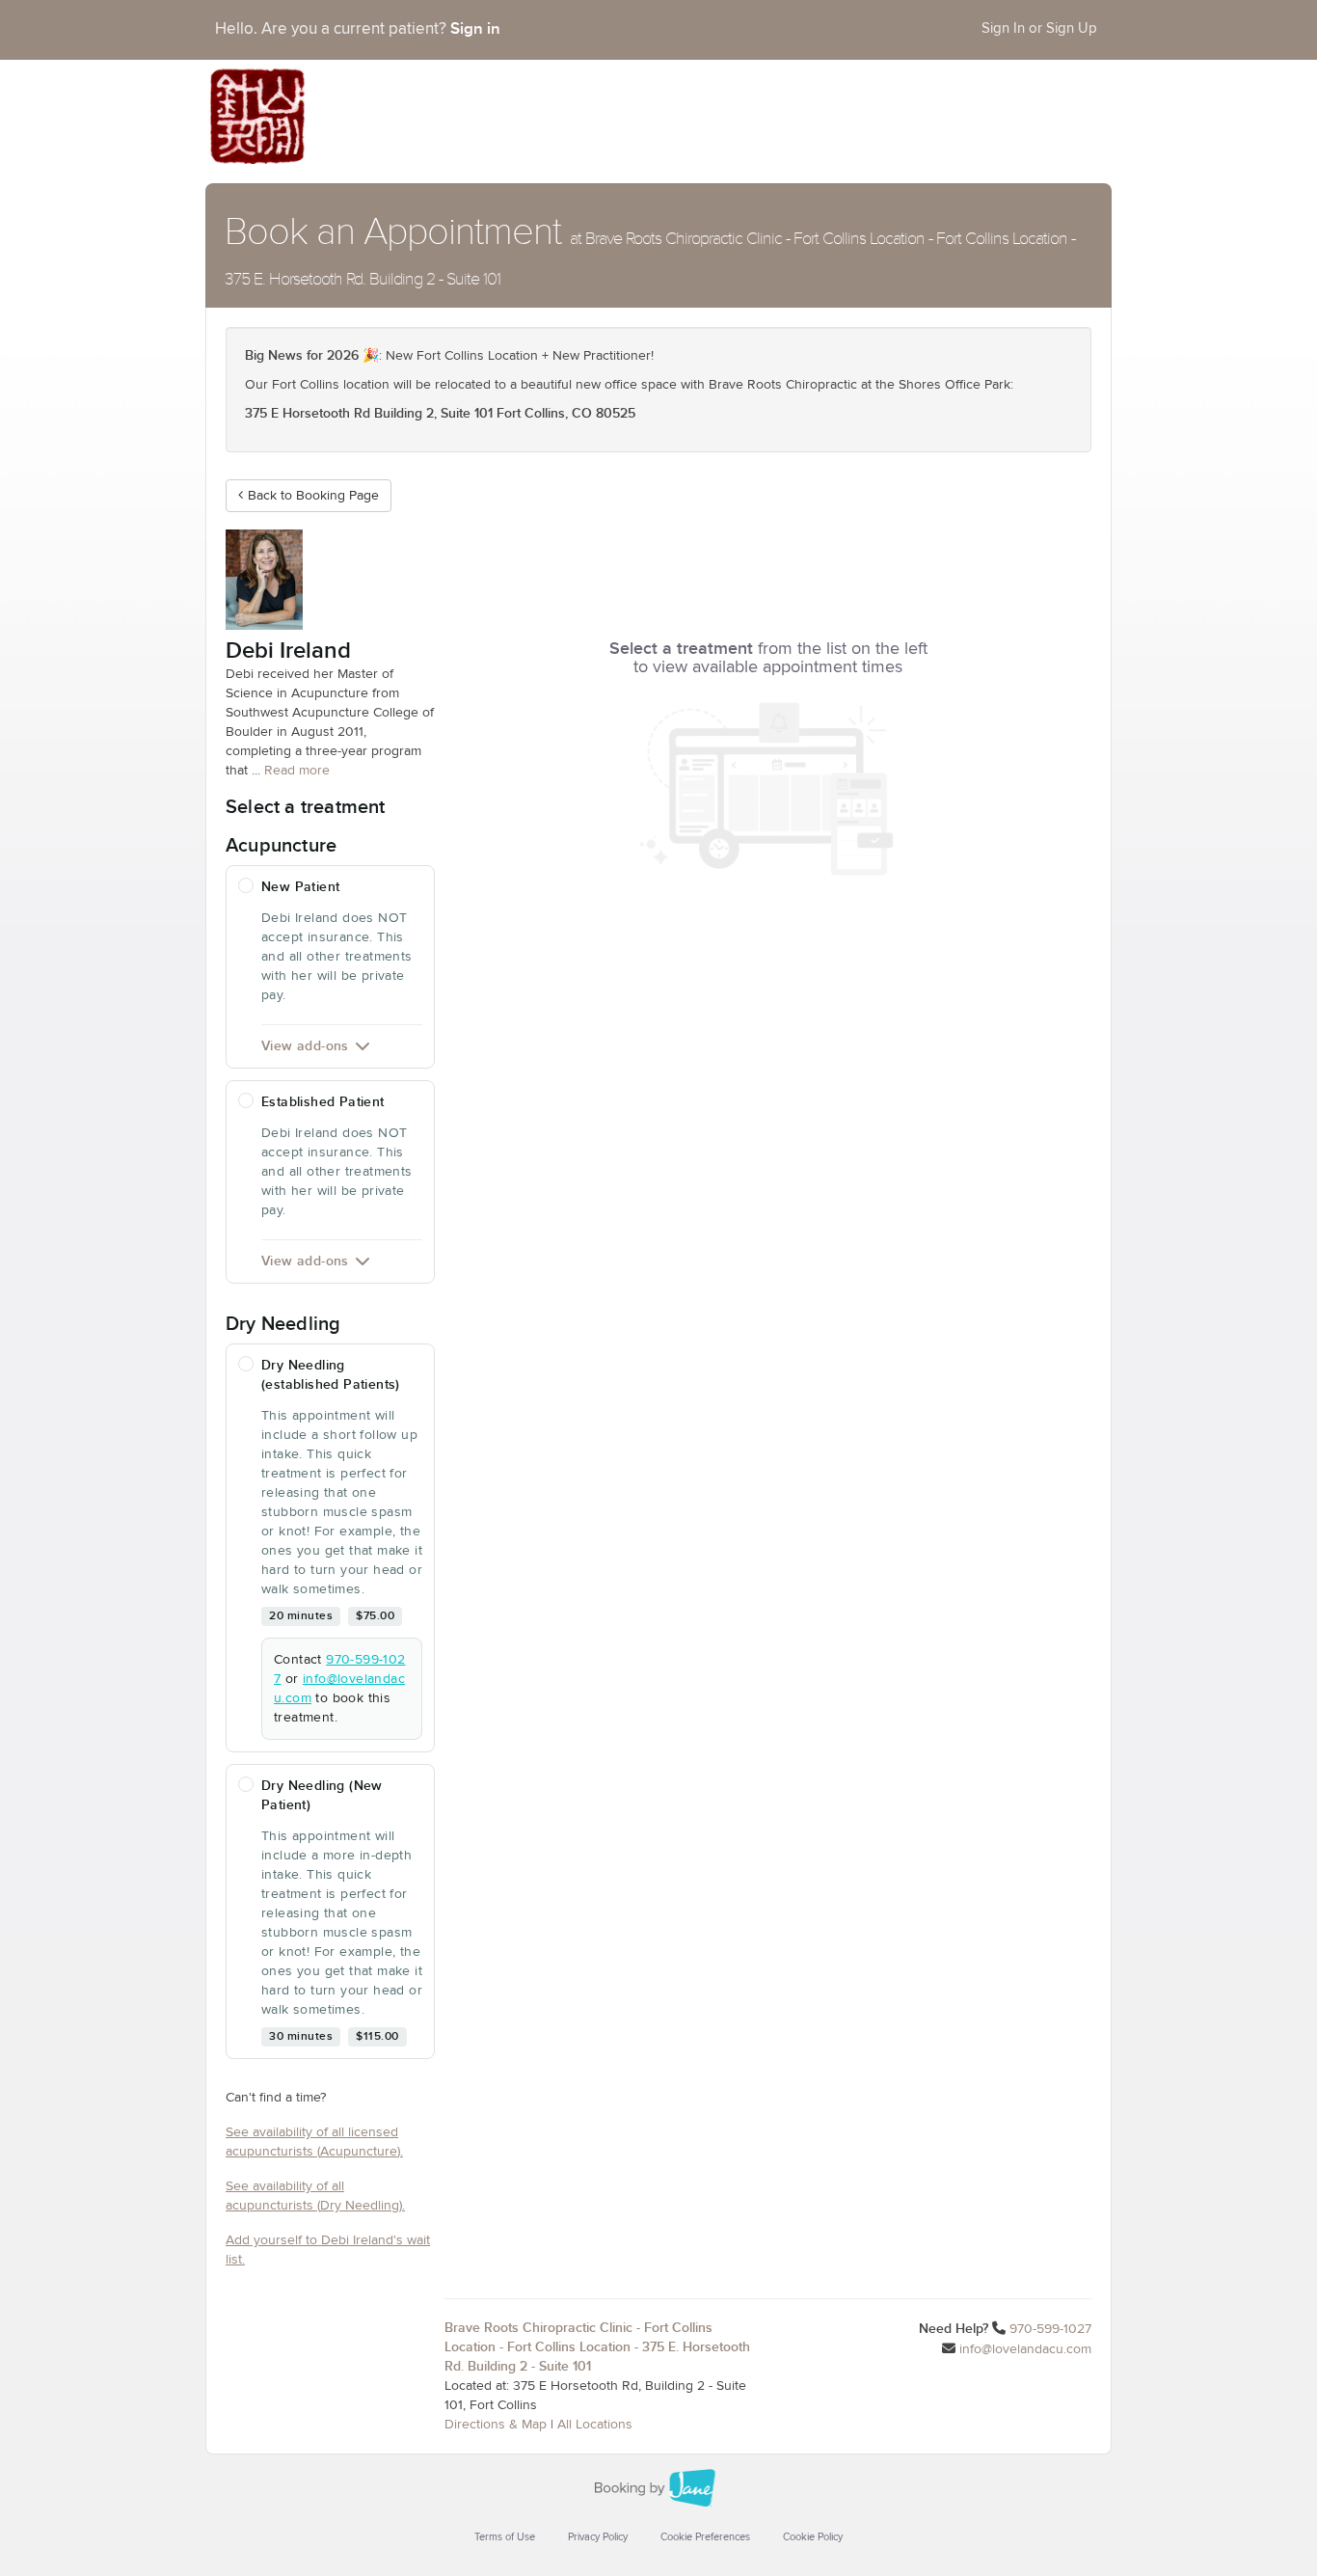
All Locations (595, 2425)
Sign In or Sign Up (1039, 28)
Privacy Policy (598, 2537)
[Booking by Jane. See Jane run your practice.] (658, 2488)
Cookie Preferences (705, 2537)
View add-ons (305, 1046)
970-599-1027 (1050, 2329)
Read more (297, 771)
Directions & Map (496, 2425)
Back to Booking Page (313, 496)
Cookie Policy (813, 2537)
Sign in (475, 29)
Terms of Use (505, 2537)
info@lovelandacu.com (1025, 2349)
